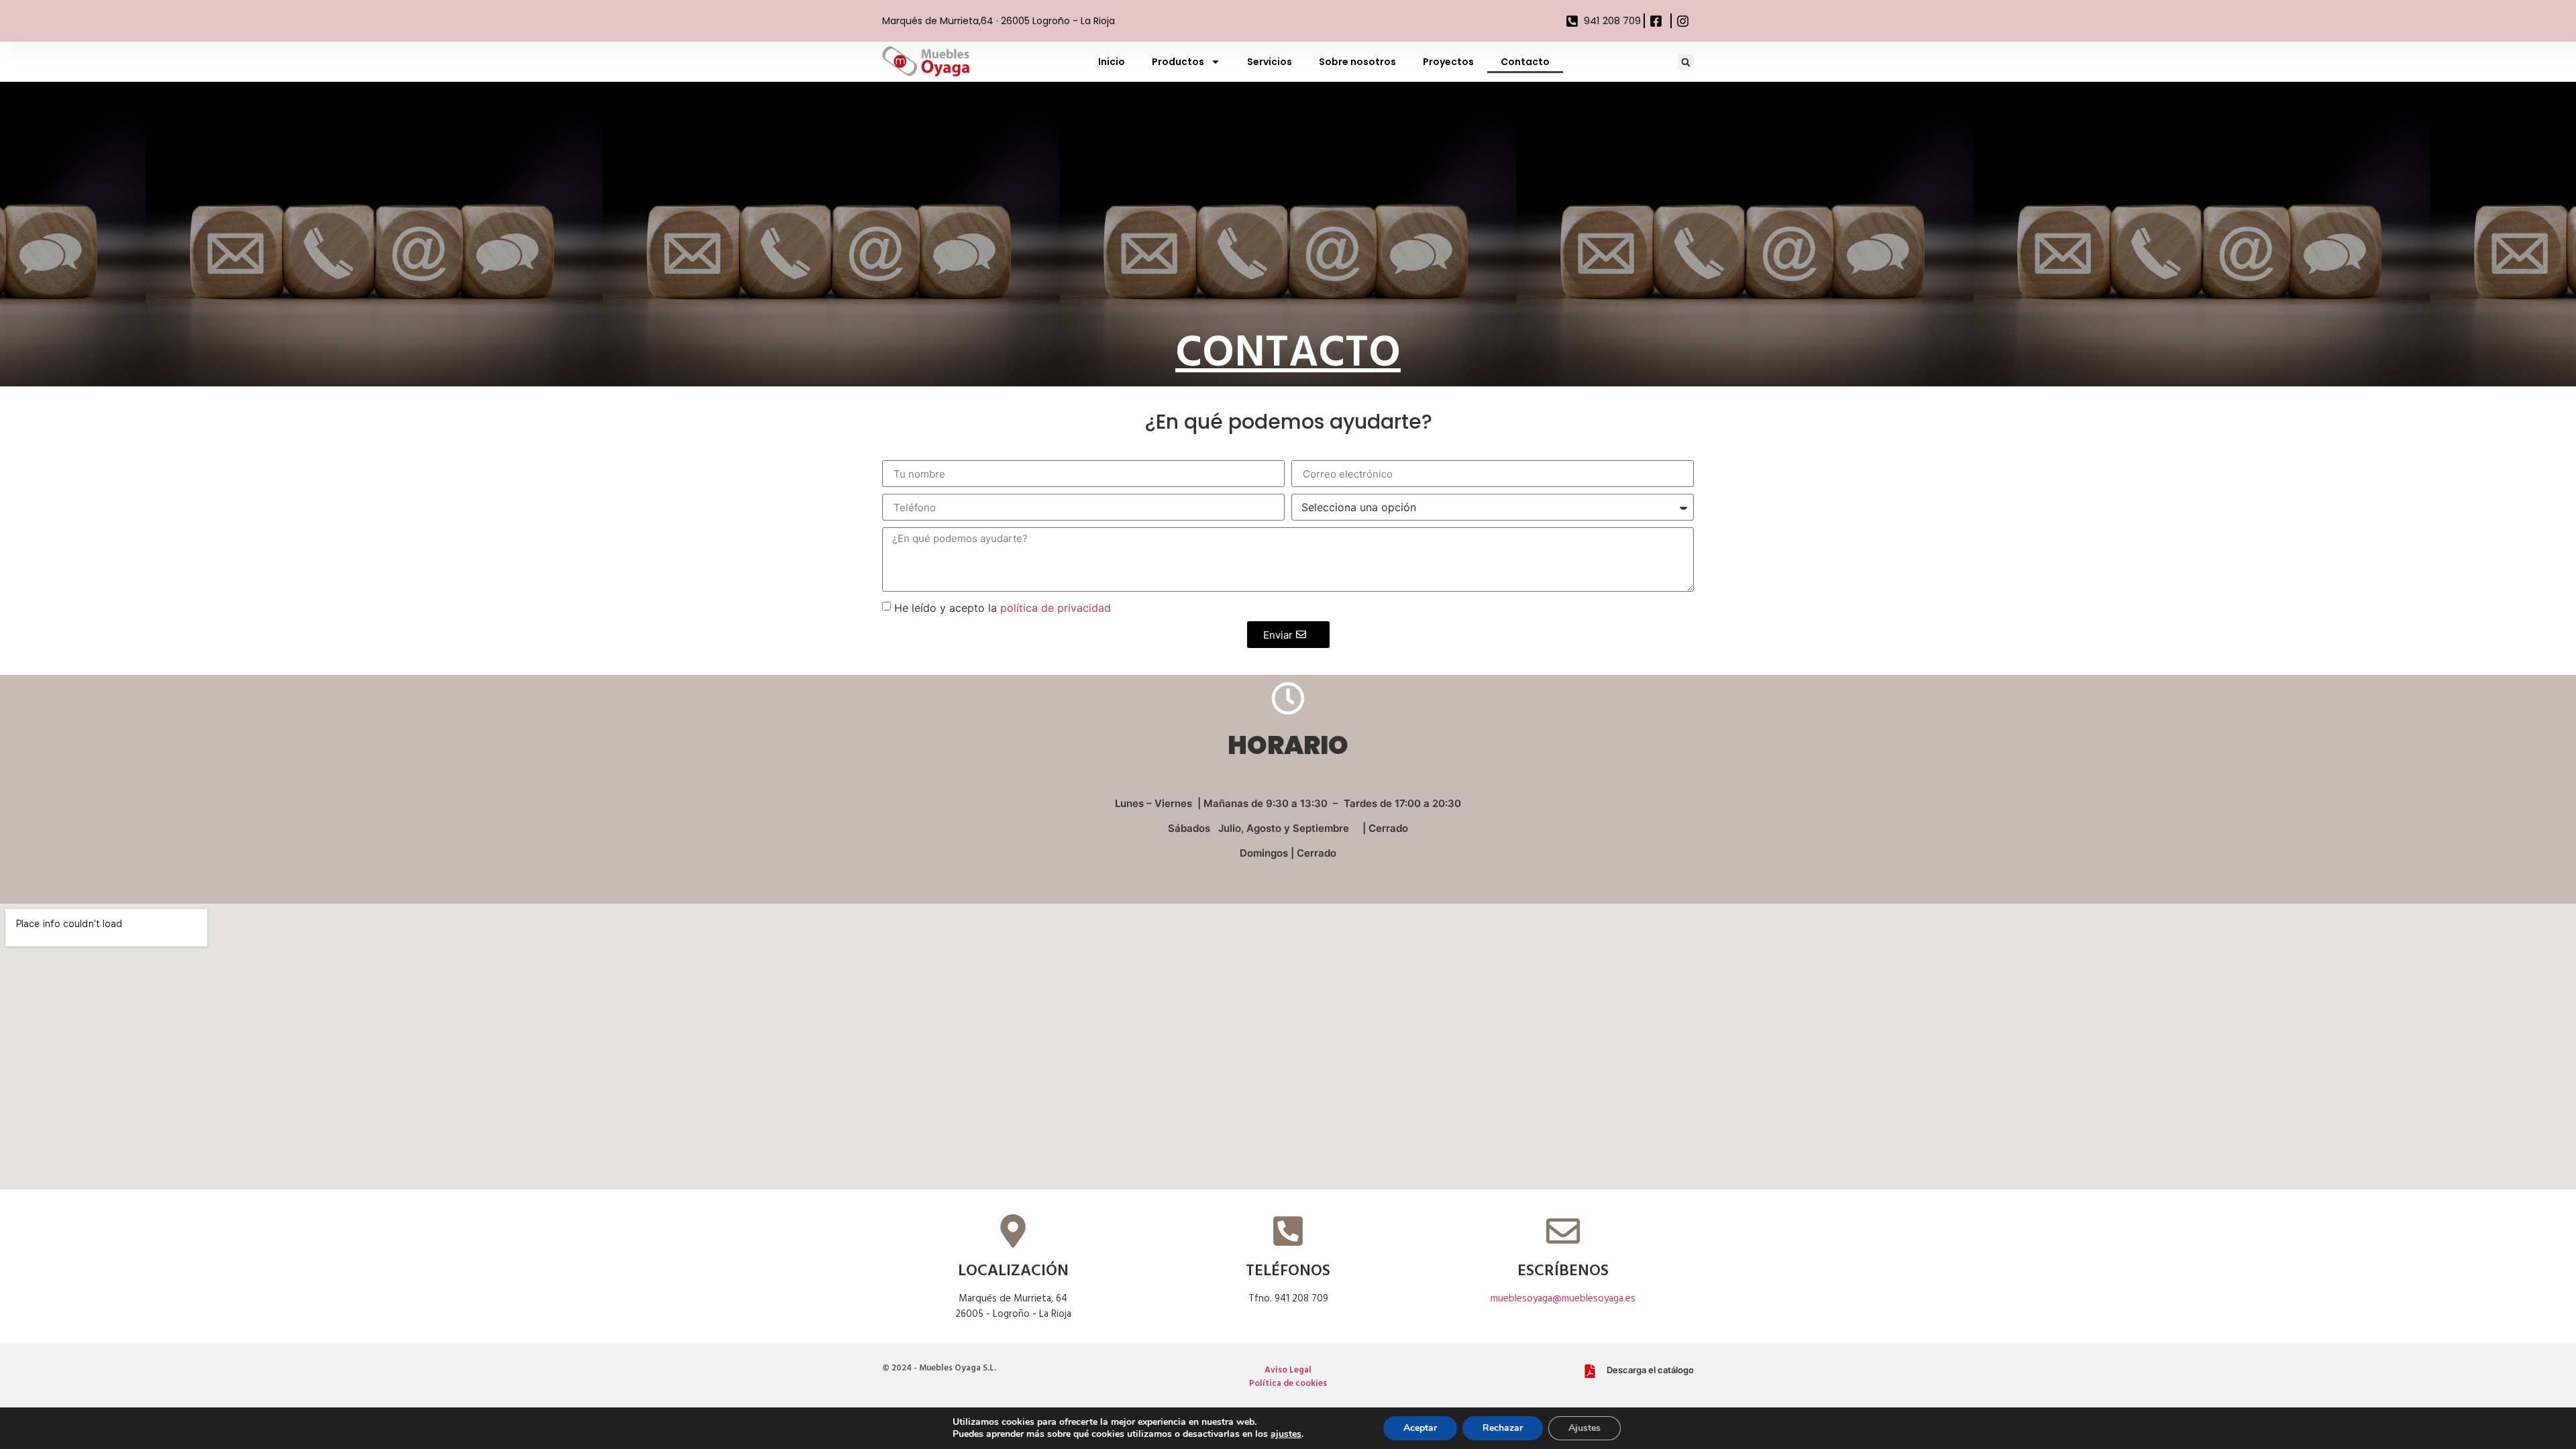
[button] (1686, 62)
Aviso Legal (1288, 1370)
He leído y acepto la (1003, 608)
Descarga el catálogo (1650, 1370)
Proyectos (1448, 62)
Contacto (1525, 62)
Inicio (1112, 62)
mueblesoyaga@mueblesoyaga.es (1563, 1299)
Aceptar (1420, 1428)
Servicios (1270, 62)
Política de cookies (1288, 1384)
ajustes (1286, 1434)
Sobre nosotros (1357, 62)
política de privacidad (1056, 608)
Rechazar (1503, 1428)
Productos (1178, 62)
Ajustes (1585, 1428)
